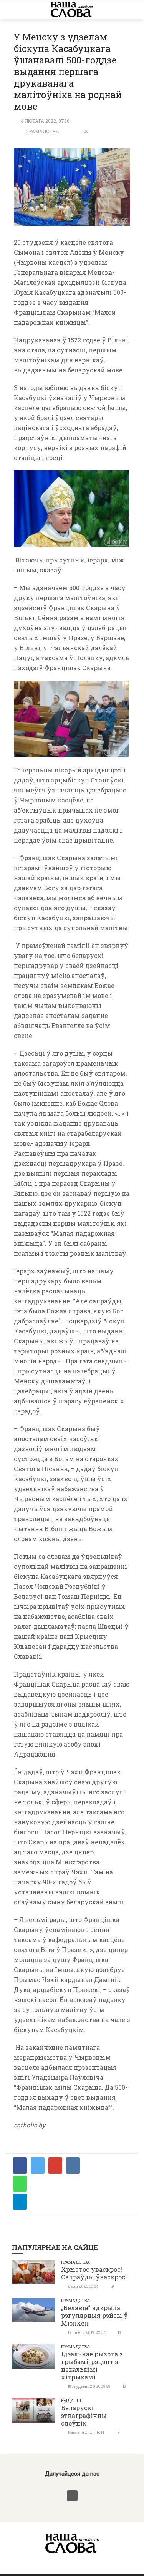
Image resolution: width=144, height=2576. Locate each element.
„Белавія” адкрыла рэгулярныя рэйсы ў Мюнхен (94, 2315)
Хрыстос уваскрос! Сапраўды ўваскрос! (94, 2273)
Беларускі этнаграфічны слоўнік (84, 2415)
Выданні (71, 2400)
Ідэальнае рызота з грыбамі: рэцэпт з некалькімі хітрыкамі (92, 2365)
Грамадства (43, 131)
